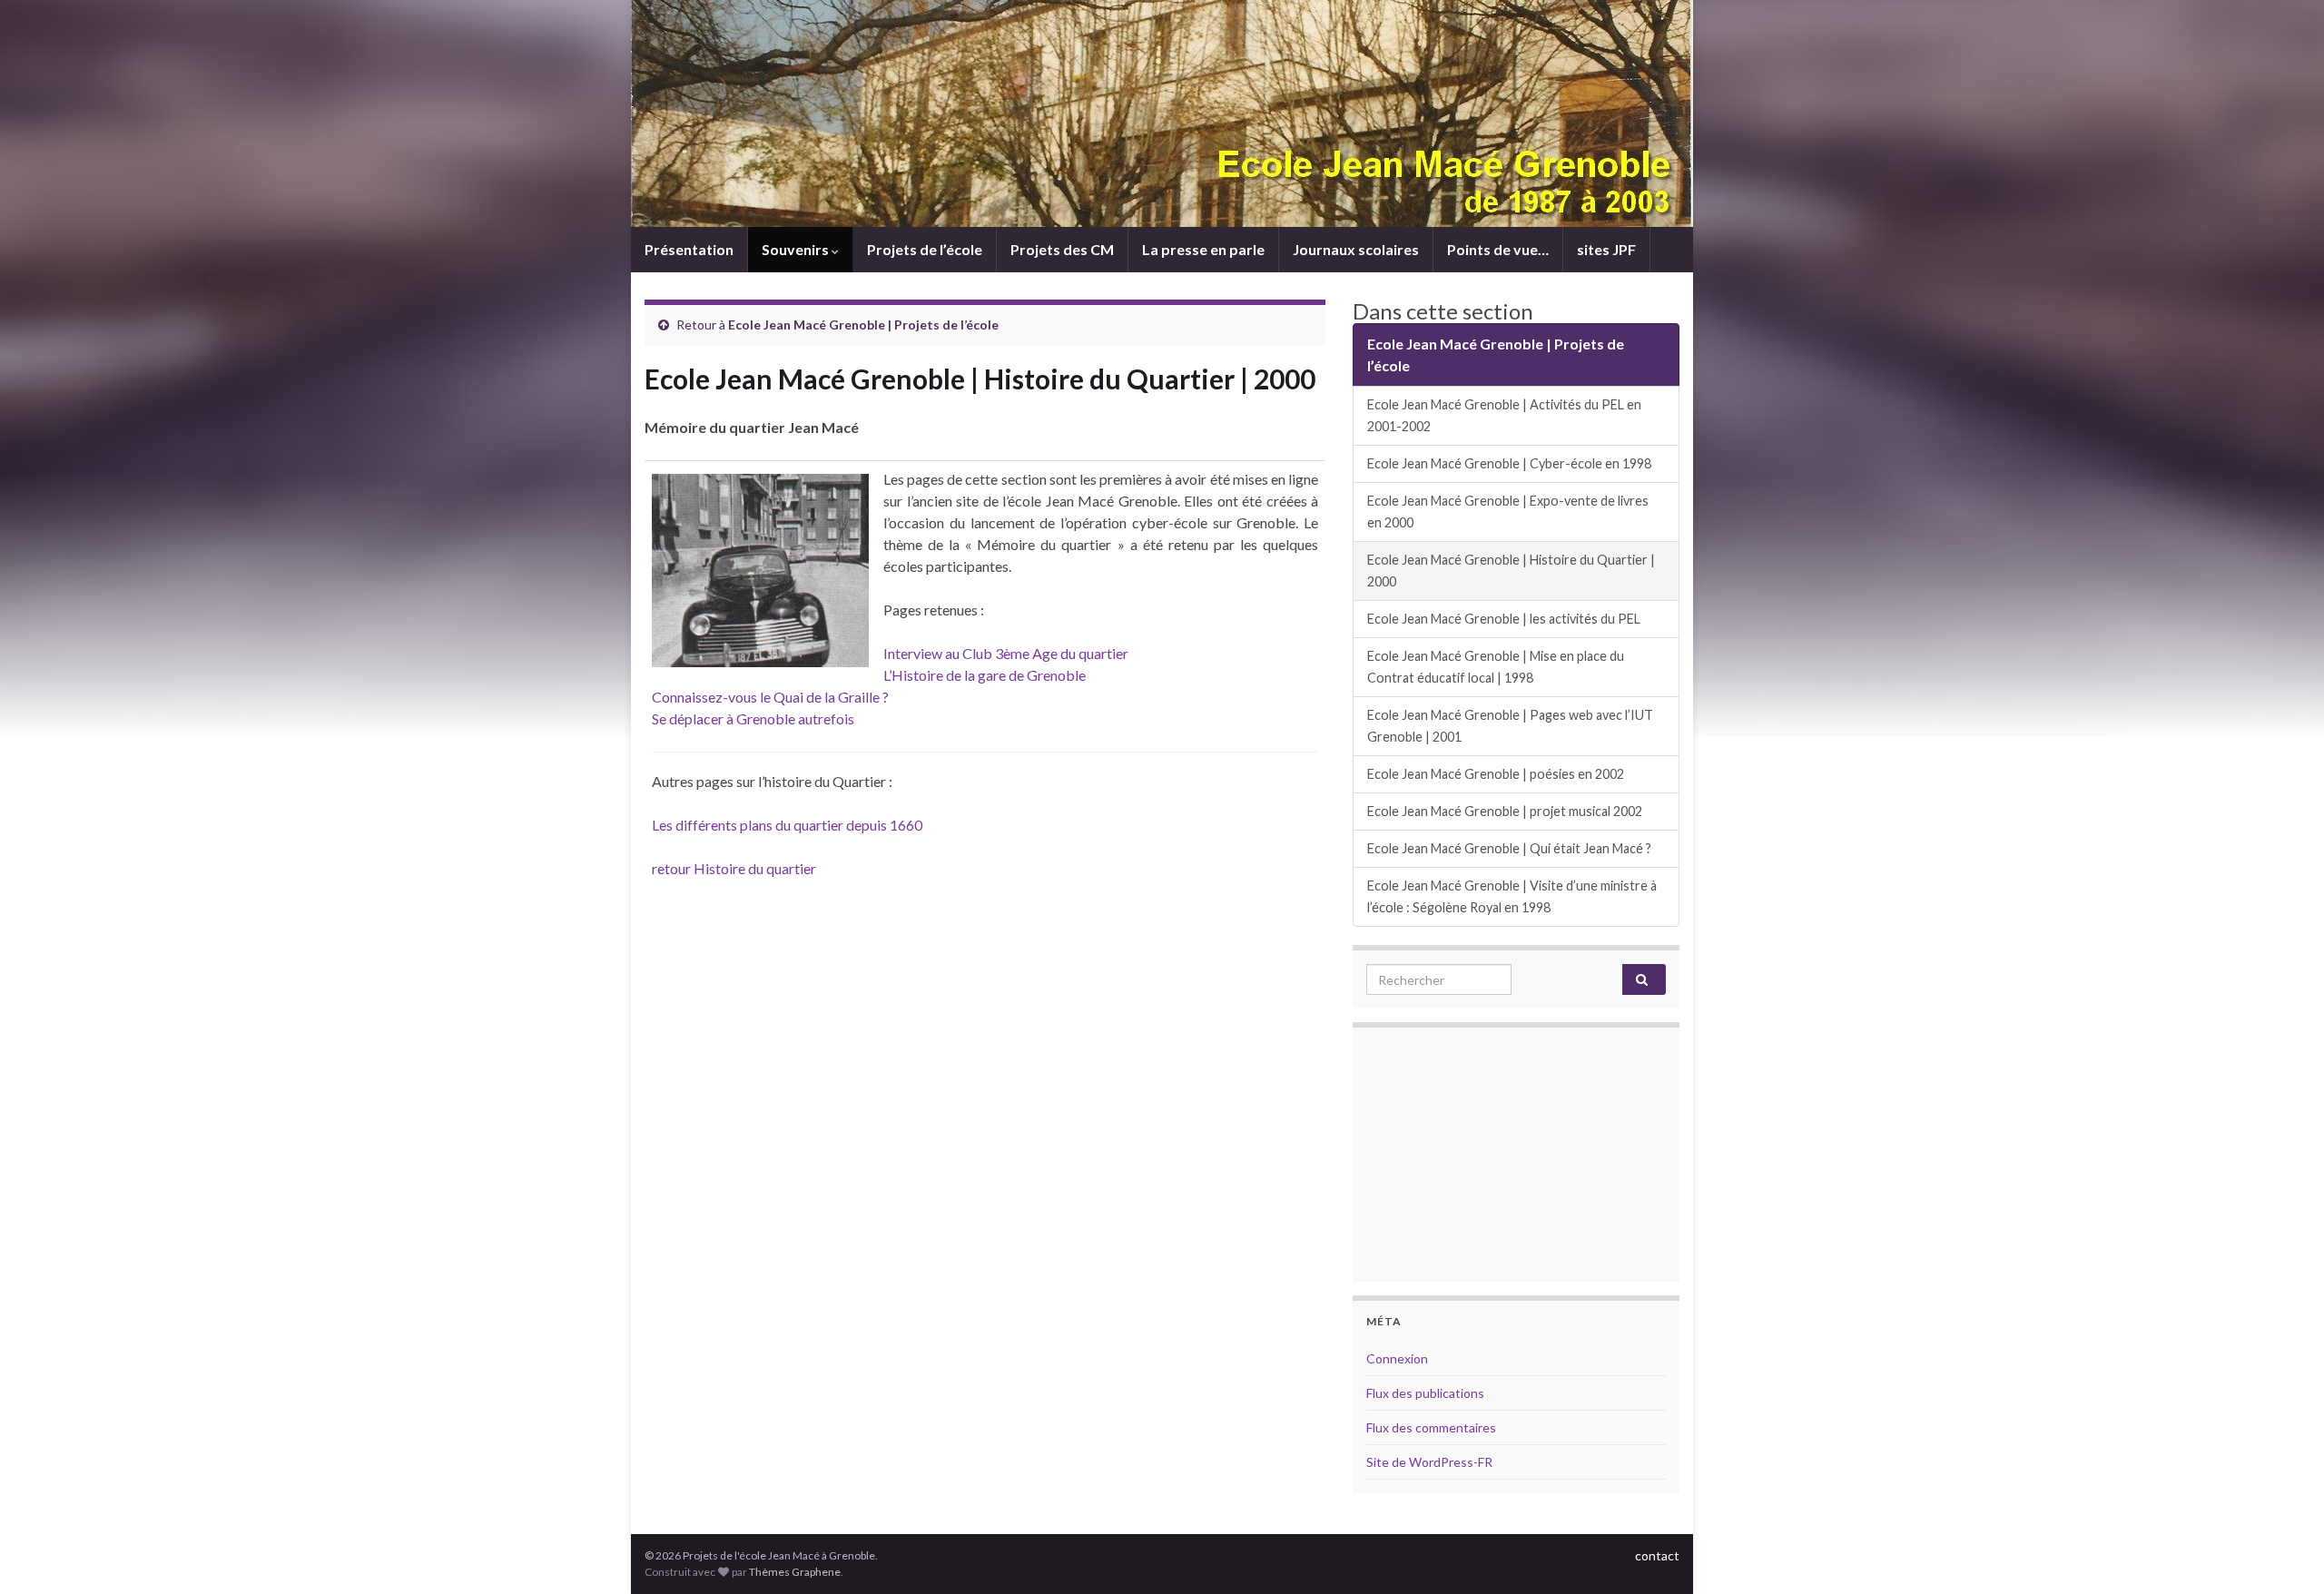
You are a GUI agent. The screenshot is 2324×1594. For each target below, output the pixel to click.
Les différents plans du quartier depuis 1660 (787, 825)
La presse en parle (1203, 249)
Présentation (689, 249)
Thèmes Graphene (795, 1572)
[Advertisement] (1516, 1155)
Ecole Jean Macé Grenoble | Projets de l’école (863, 325)
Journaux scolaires (1356, 249)
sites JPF (1606, 249)
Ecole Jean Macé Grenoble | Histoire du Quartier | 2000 (1511, 571)
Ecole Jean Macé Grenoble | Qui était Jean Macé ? (1509, 848)
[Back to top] (2283, 1553)
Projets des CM (1062, 249)
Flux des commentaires (1431, 1427)
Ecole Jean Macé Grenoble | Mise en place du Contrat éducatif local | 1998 (1496, 667)
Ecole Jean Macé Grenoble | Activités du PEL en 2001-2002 (1504, 415)
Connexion (1397, 1358)
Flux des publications (1425, 1393)
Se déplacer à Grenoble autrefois (753, 718)
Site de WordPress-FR (1429, 1462)
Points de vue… (1498, 249)
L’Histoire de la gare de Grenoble (985, 675)
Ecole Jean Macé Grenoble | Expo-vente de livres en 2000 (1508, 512)
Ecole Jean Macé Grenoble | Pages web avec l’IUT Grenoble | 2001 (1510, 726)
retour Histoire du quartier (734, 868)
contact (1657, 1555)
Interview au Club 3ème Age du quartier (1006, 653)
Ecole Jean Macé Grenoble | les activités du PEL (1504, 619)
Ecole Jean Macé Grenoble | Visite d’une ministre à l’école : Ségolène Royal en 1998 (1512, 896)
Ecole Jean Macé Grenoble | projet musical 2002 (1505, 811)
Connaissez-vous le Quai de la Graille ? (770, 697)
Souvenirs (797, 249)
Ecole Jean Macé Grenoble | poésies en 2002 (1496, 774)
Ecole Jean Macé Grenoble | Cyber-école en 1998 (1509, 463)
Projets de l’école (925, 249)
